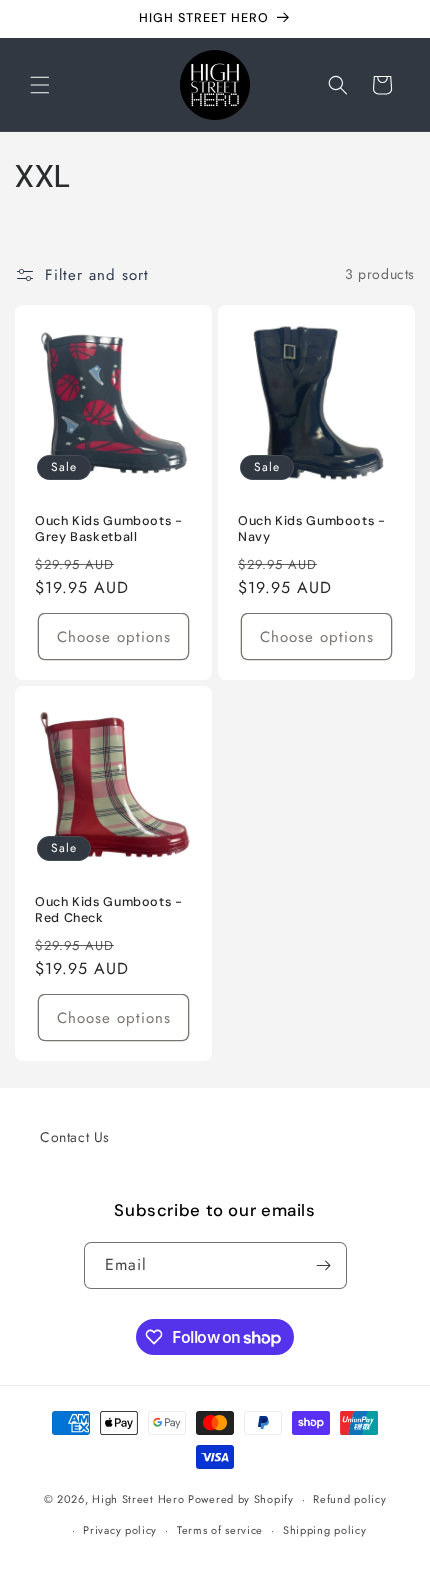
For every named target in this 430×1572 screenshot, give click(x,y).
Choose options (114, 636)
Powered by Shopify (241, 1499)
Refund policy (349, 1499)
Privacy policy (120, 1530)
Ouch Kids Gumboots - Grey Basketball (109, 529)
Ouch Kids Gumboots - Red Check (109, 910)
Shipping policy (325, 1530)
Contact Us (75, 1137)
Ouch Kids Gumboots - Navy (312, 529)
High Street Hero (138, 1499)
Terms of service (220, 1530)
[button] (40, 85)
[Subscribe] (324, 1265)
